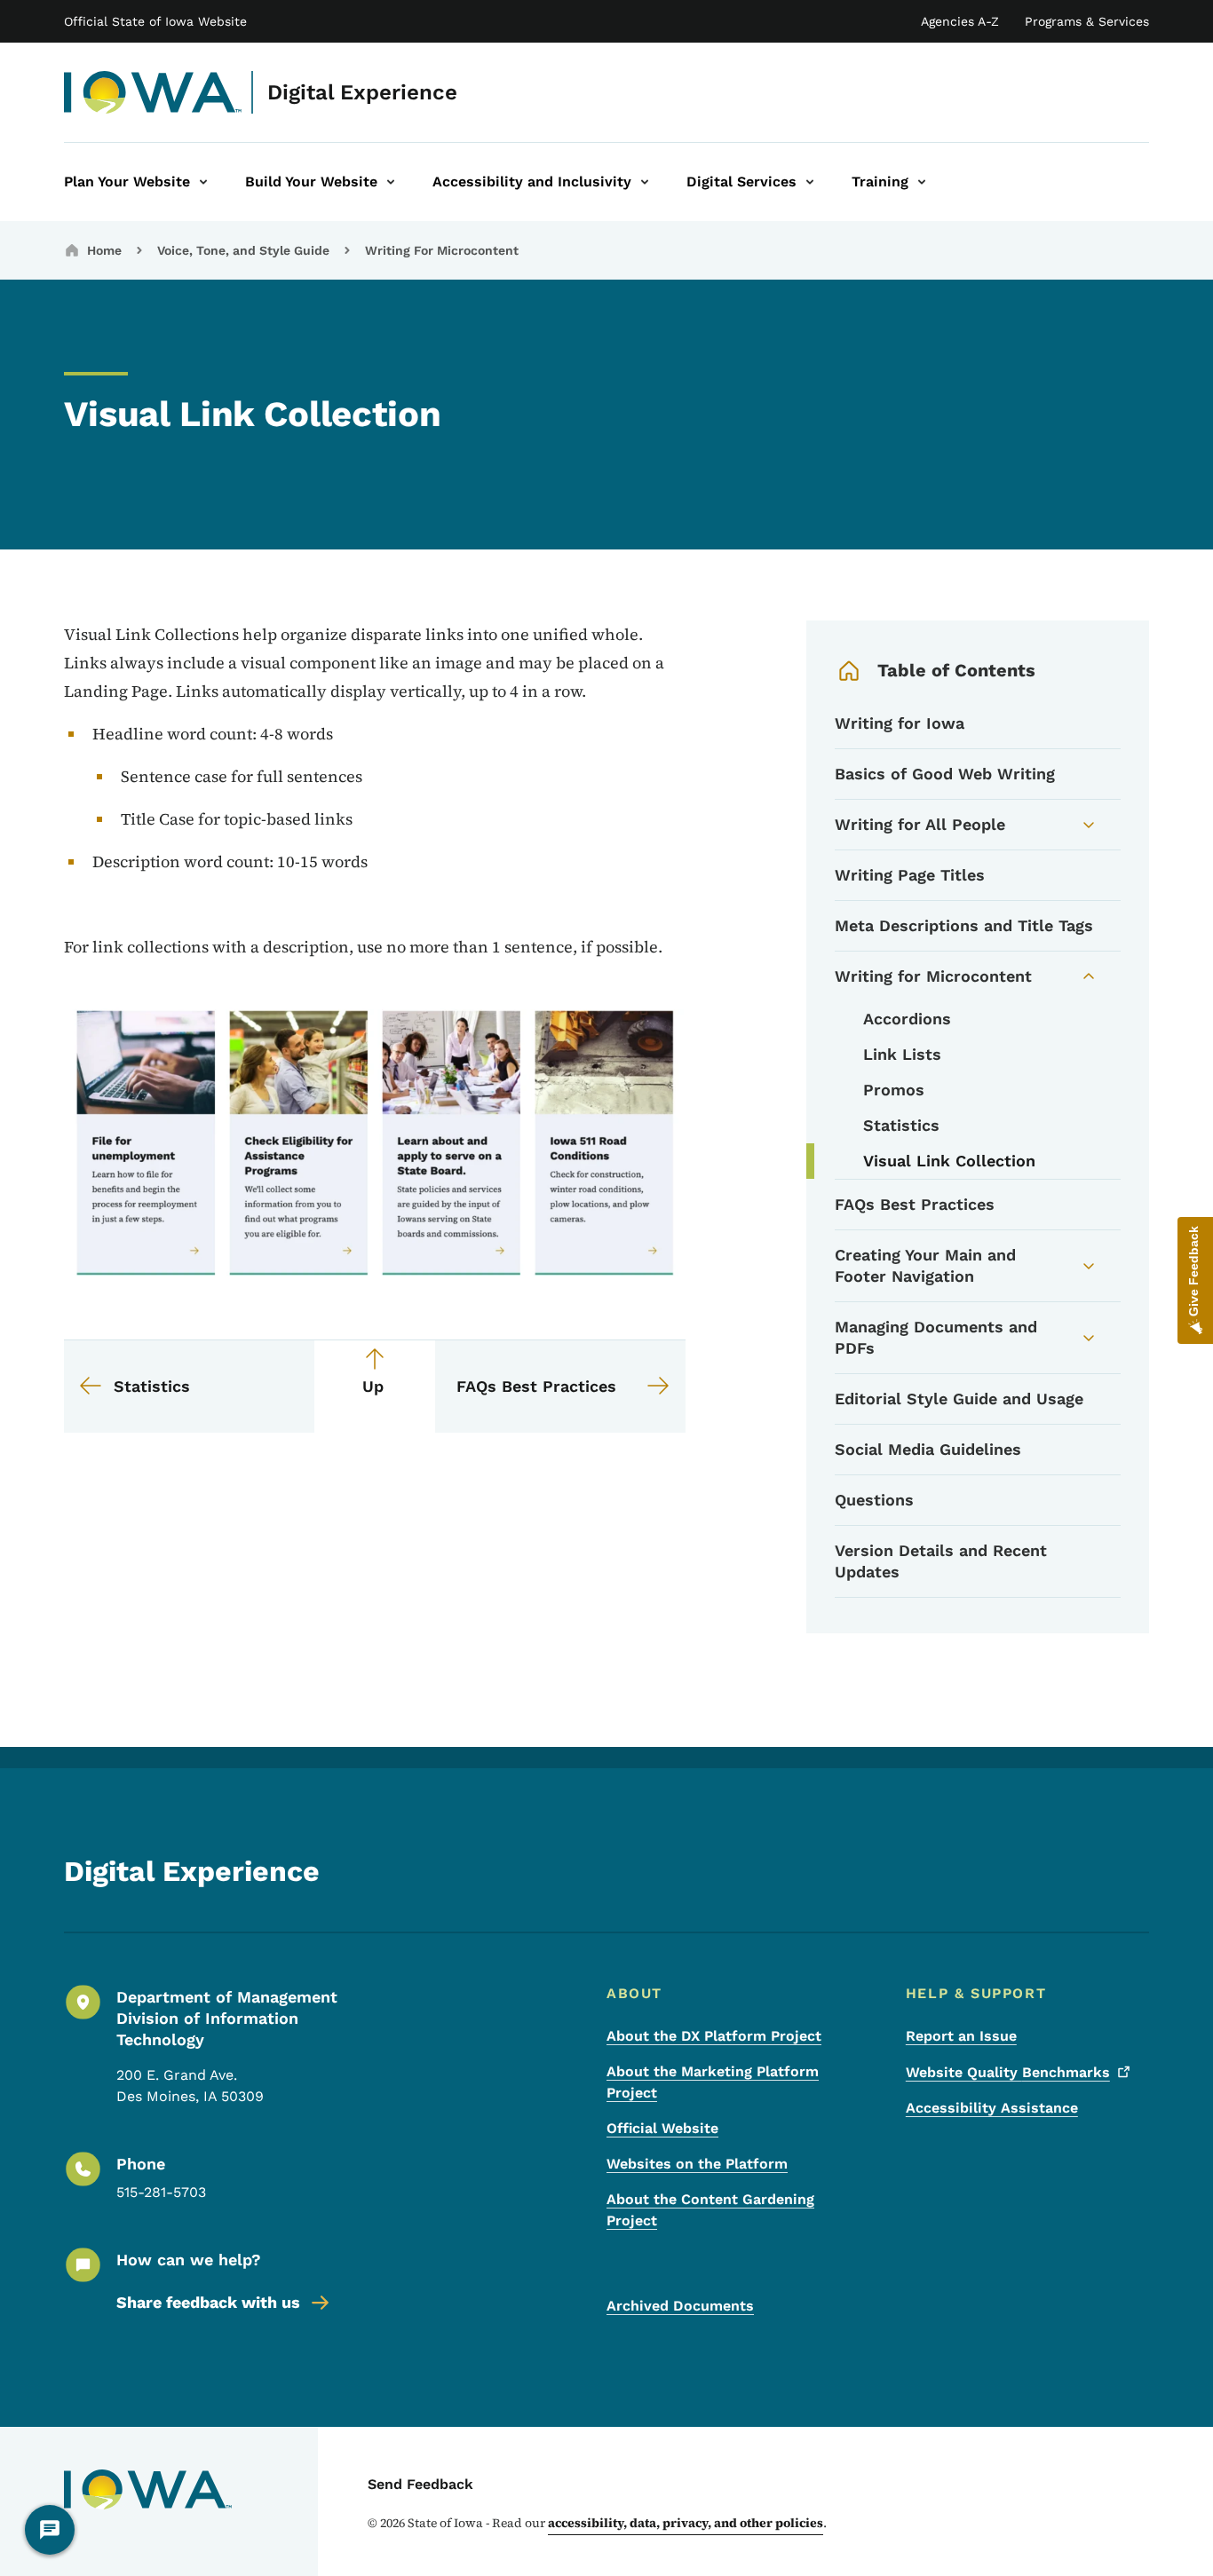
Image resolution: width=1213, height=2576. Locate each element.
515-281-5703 (161, 2192)
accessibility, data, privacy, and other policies (686, 2523)
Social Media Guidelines (928, 1449)
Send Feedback (420, 2484)
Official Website (662, 2128)
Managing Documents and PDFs (936, 1337)
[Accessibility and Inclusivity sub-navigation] (645, 182)
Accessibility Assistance (992, 2108)
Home (104, 250)
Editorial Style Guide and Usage (959, 1399)
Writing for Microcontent (933, 976)
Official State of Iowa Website (155, 21)
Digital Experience (362, 92)
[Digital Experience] (153, 92)
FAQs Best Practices (915, 1204)
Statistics (901, 1125)
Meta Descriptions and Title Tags (964, 925)
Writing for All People (920, 824)
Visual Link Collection (949, 1161)
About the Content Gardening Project (710, 2210)
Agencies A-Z (960, 21)
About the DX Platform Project (714, 2036)
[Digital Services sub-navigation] (810, 182)
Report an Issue (961, 2036)
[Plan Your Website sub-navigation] (203, 182)
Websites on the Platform (697, 2164)
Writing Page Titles (910, 875)
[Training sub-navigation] (922, 182)
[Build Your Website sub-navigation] (391, 182)
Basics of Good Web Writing (945, 774)
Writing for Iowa (900, 723)
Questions (874, 1500)
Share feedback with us (208, 2302)
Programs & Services (1087, 21)
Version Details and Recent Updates (941, 1561)
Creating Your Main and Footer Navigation (925, 1265)
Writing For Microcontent (442, 250)
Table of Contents (956, 670)
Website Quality (1008, 2072)
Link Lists (902, 1054)
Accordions (907, 1019)
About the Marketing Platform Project (713, 2082)
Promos (894, 1090)
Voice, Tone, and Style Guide (243, 250)
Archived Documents (680, 2306)
